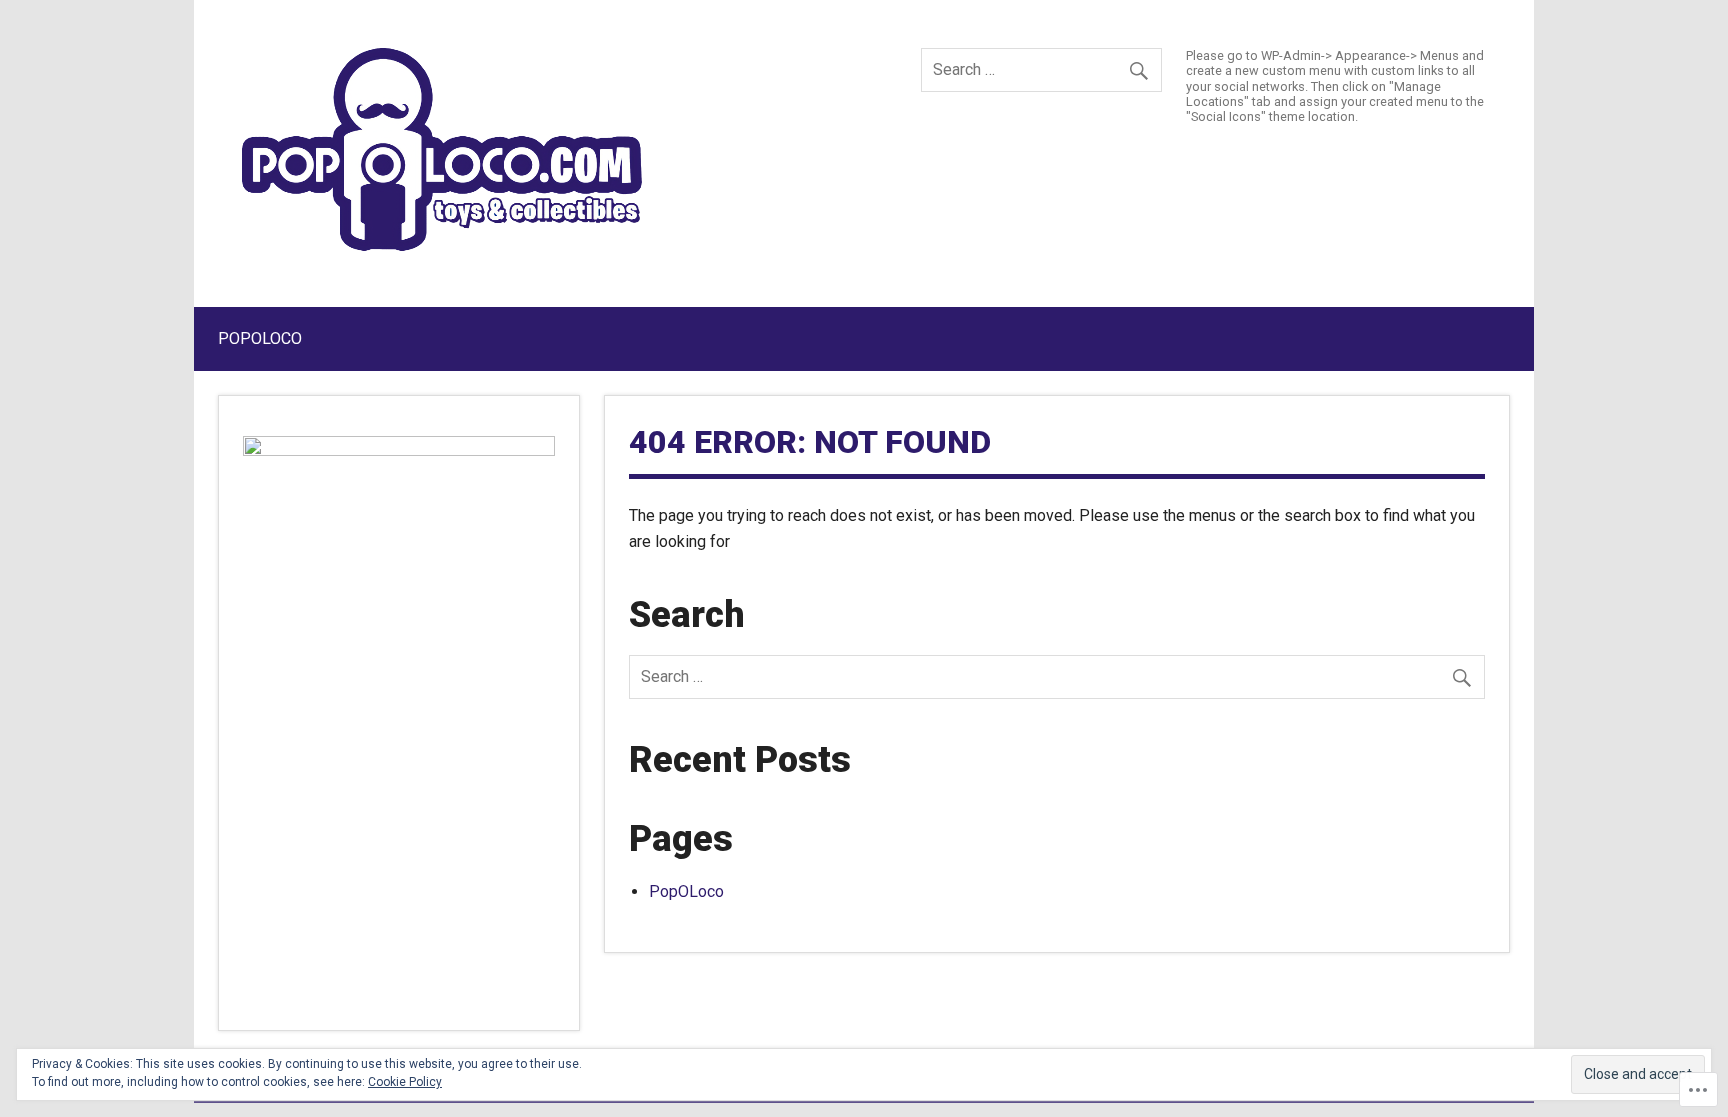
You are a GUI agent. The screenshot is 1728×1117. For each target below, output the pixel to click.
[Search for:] (1041, 69)
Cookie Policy (405, 1082)
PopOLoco (260, 338)
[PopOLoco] (442, 245)
